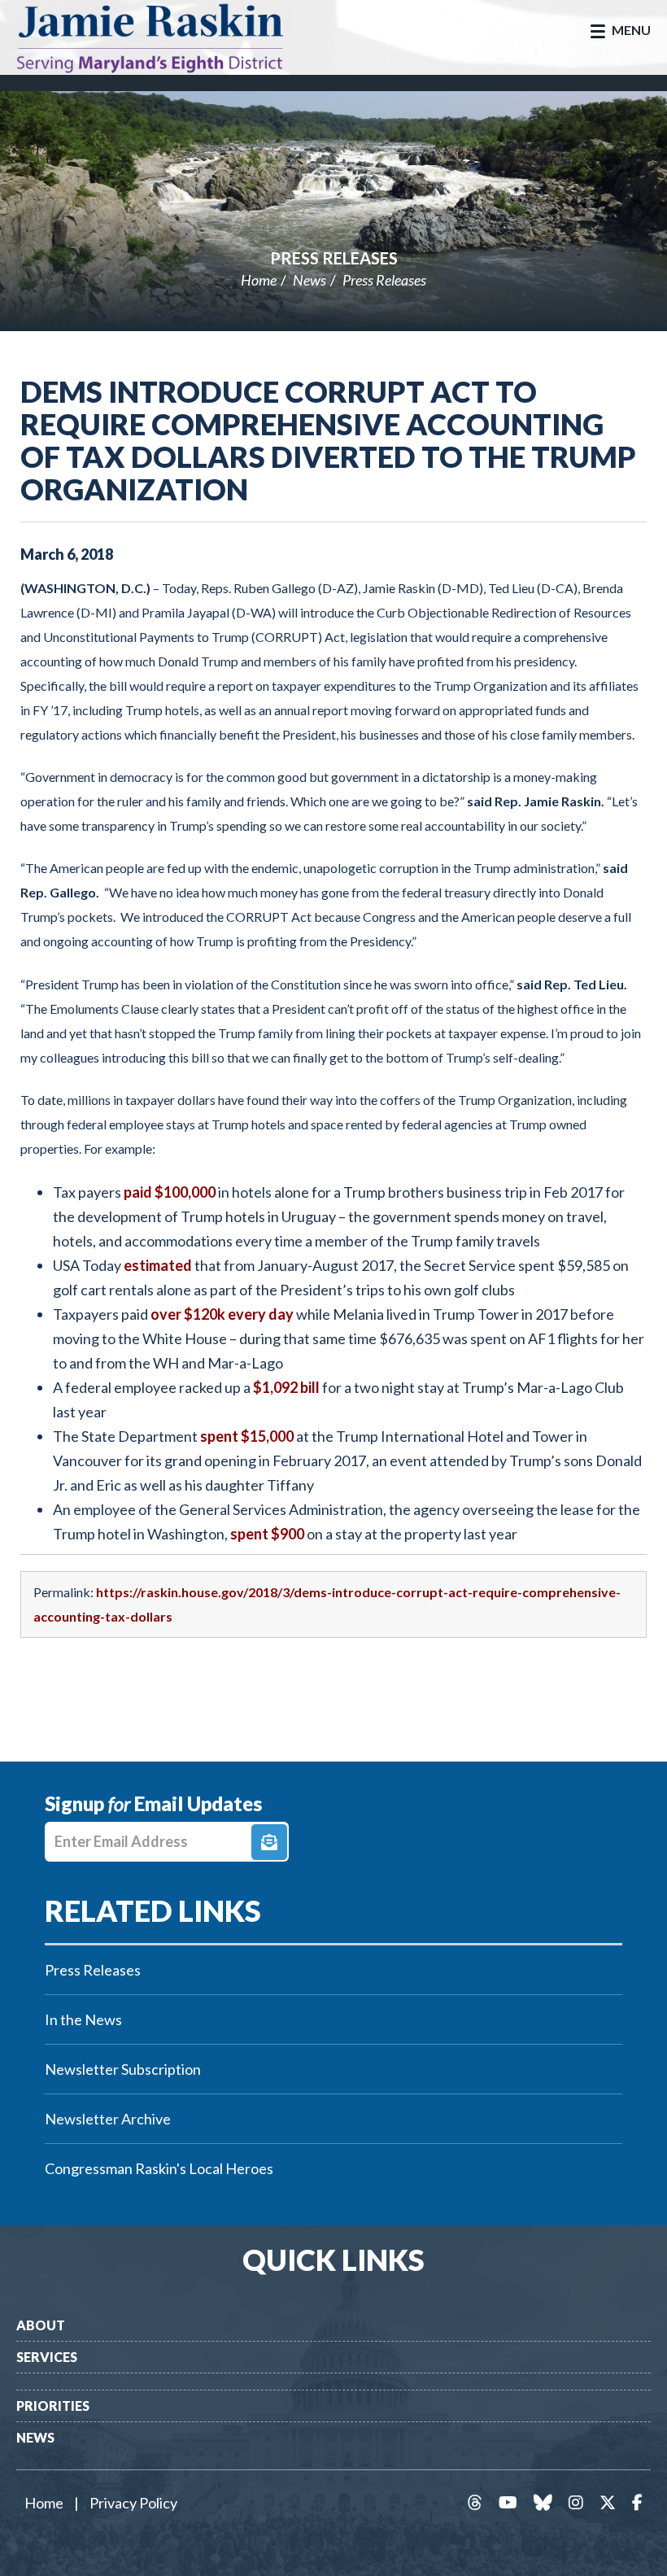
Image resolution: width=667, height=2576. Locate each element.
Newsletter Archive (108, 2119)
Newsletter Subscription (123, 2069)
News (310, 280)
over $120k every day (222, 1314)
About (41, 2325)
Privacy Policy (133, 2503)
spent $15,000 (247, 1436)
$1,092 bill (286, 1387)
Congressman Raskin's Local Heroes (159, 2168)
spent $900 (267, 1534)
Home (259, 280)
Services (47, 2357)
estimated (158, 1265)
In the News (83, 2019)
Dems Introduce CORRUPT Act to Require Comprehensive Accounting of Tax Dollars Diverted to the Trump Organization (328, 440)
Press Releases (334, 258)
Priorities (53, 2406)
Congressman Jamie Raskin (167, 37)
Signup (269, 1842)
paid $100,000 (170, 1192)
